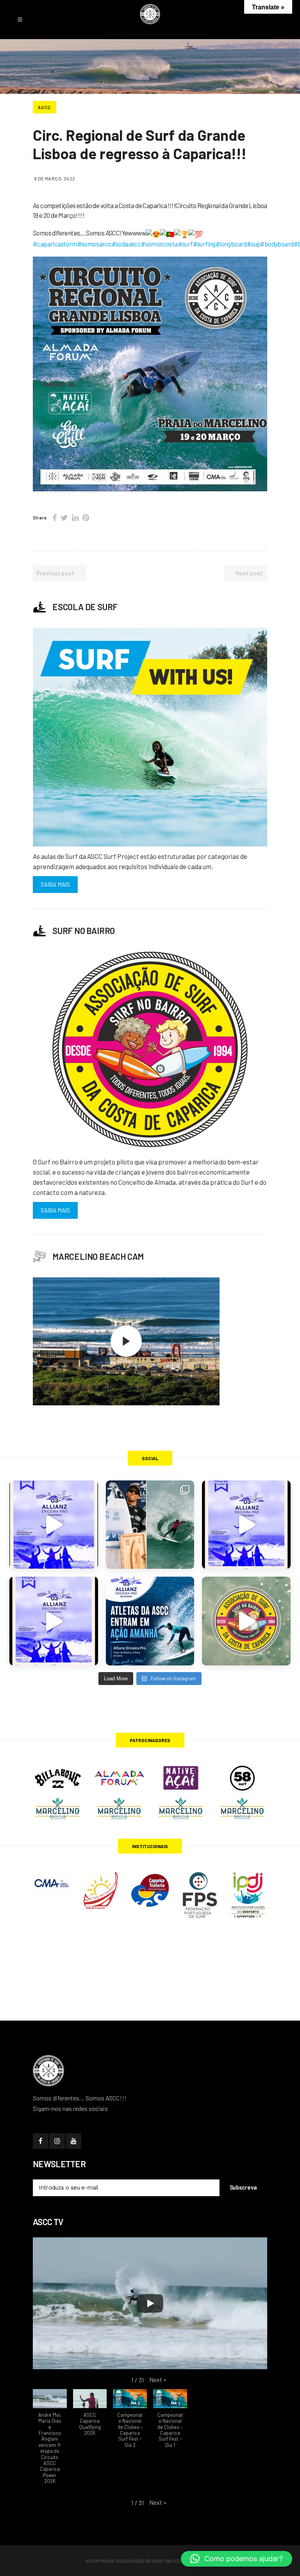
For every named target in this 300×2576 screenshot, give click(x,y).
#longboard (231, 244)
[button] (158, 2379)
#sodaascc (127, 244)
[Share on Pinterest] (86, 517)
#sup (254, 244)
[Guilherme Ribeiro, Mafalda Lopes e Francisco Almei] (246, 1525)
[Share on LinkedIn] (75, 517)
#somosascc (95, 244)
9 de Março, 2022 (54, 178)
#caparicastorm (55, 244)
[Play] (150, 2303)
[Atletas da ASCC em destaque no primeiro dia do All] (54, 1621)
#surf (186, 244)
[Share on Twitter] (64, 517)
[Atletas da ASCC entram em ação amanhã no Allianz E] (150, 1621)
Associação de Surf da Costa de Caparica (166, 2561)
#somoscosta (159, 244)
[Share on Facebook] (54, 517)
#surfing (204, 244)
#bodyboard (277, 244)
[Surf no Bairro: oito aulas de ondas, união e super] (246, 1621)
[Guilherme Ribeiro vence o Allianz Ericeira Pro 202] (54, 1525)
